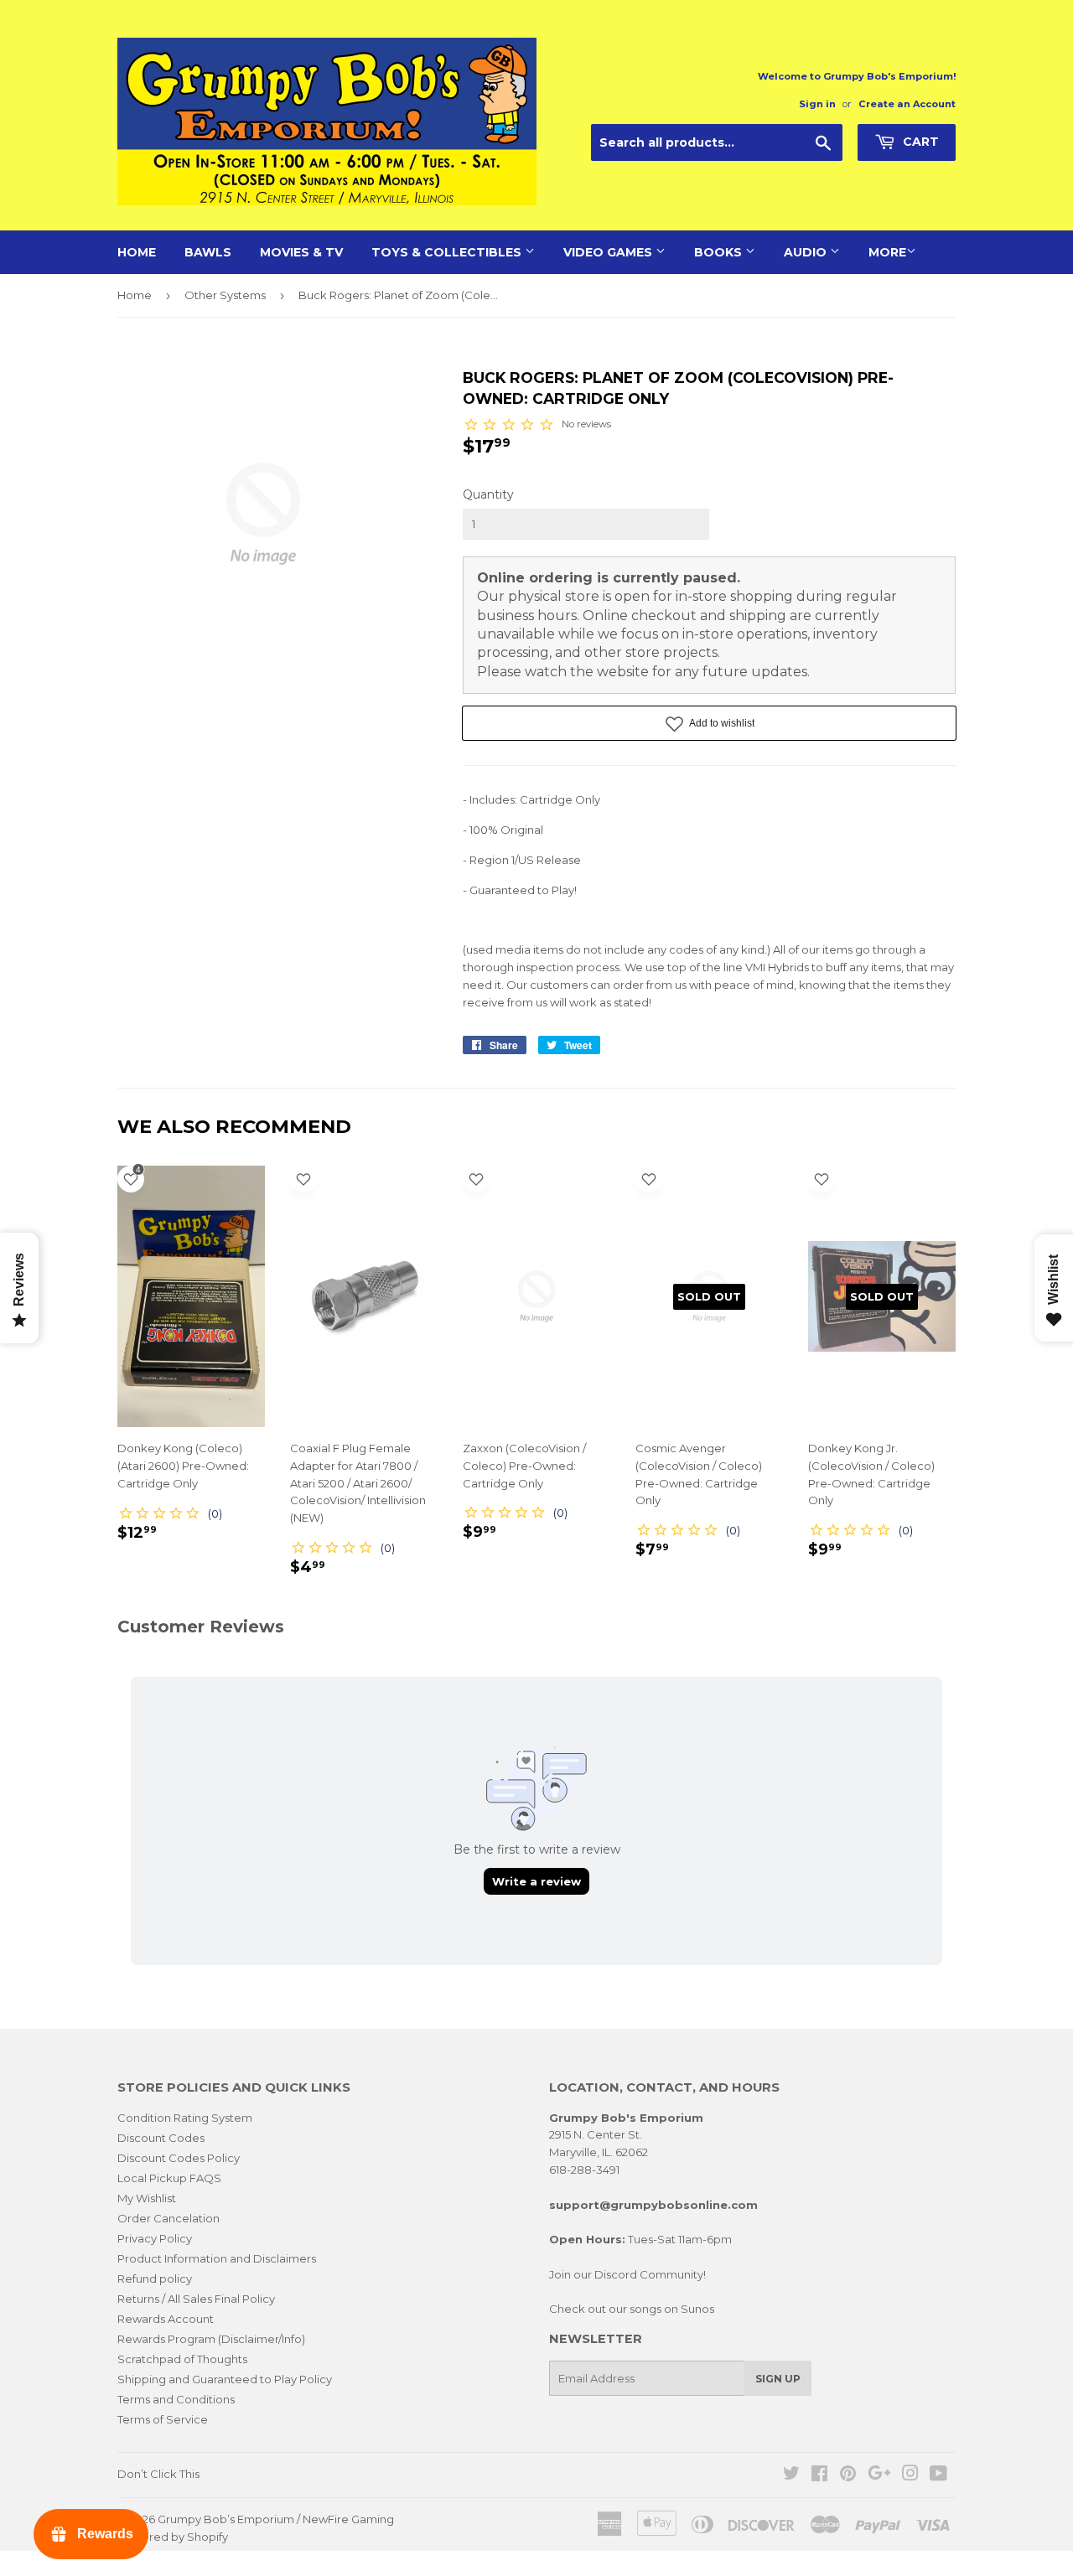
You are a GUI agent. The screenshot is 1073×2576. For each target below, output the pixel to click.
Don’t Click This (158, 2474)
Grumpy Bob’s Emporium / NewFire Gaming (276, 2519)
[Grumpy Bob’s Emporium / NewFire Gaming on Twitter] (791, 2475)
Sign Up (778, 2379)
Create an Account (907, 104)
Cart (919, 142)
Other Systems (225, 295)
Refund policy (155, 2279)
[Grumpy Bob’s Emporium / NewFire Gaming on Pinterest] (848, 2475)
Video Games (609, 252)
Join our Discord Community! (627, 2274)
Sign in (817, 104)
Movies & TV (301, 252)
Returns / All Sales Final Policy (196, 2299)
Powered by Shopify (173, 2537)
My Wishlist (147, 2198)
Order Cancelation (168, 2218)
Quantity (488, 494)
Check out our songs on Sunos (632, 2309)
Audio (807, 252)
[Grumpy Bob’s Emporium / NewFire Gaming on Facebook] (819, 2475)
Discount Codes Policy (179, 2158)
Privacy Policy (155, 2238)
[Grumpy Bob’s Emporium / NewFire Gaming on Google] (879, 2475)
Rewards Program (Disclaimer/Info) (211, 2339)
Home (137, 252)
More (887, 252)
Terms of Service (163, 2419)
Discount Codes (161, 2138)
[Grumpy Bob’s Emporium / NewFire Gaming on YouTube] (938, 2475)
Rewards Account (166, 2319)
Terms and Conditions (176, 2399)
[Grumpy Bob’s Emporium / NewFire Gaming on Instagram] (910, 2475)
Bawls (208, 252)
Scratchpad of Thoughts (182, 2359)
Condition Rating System (185, 2118)
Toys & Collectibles (448, 252)
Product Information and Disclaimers (217, 2258)
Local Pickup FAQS (169, 2178)
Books (720, 252)
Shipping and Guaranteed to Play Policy (225, 2379)
